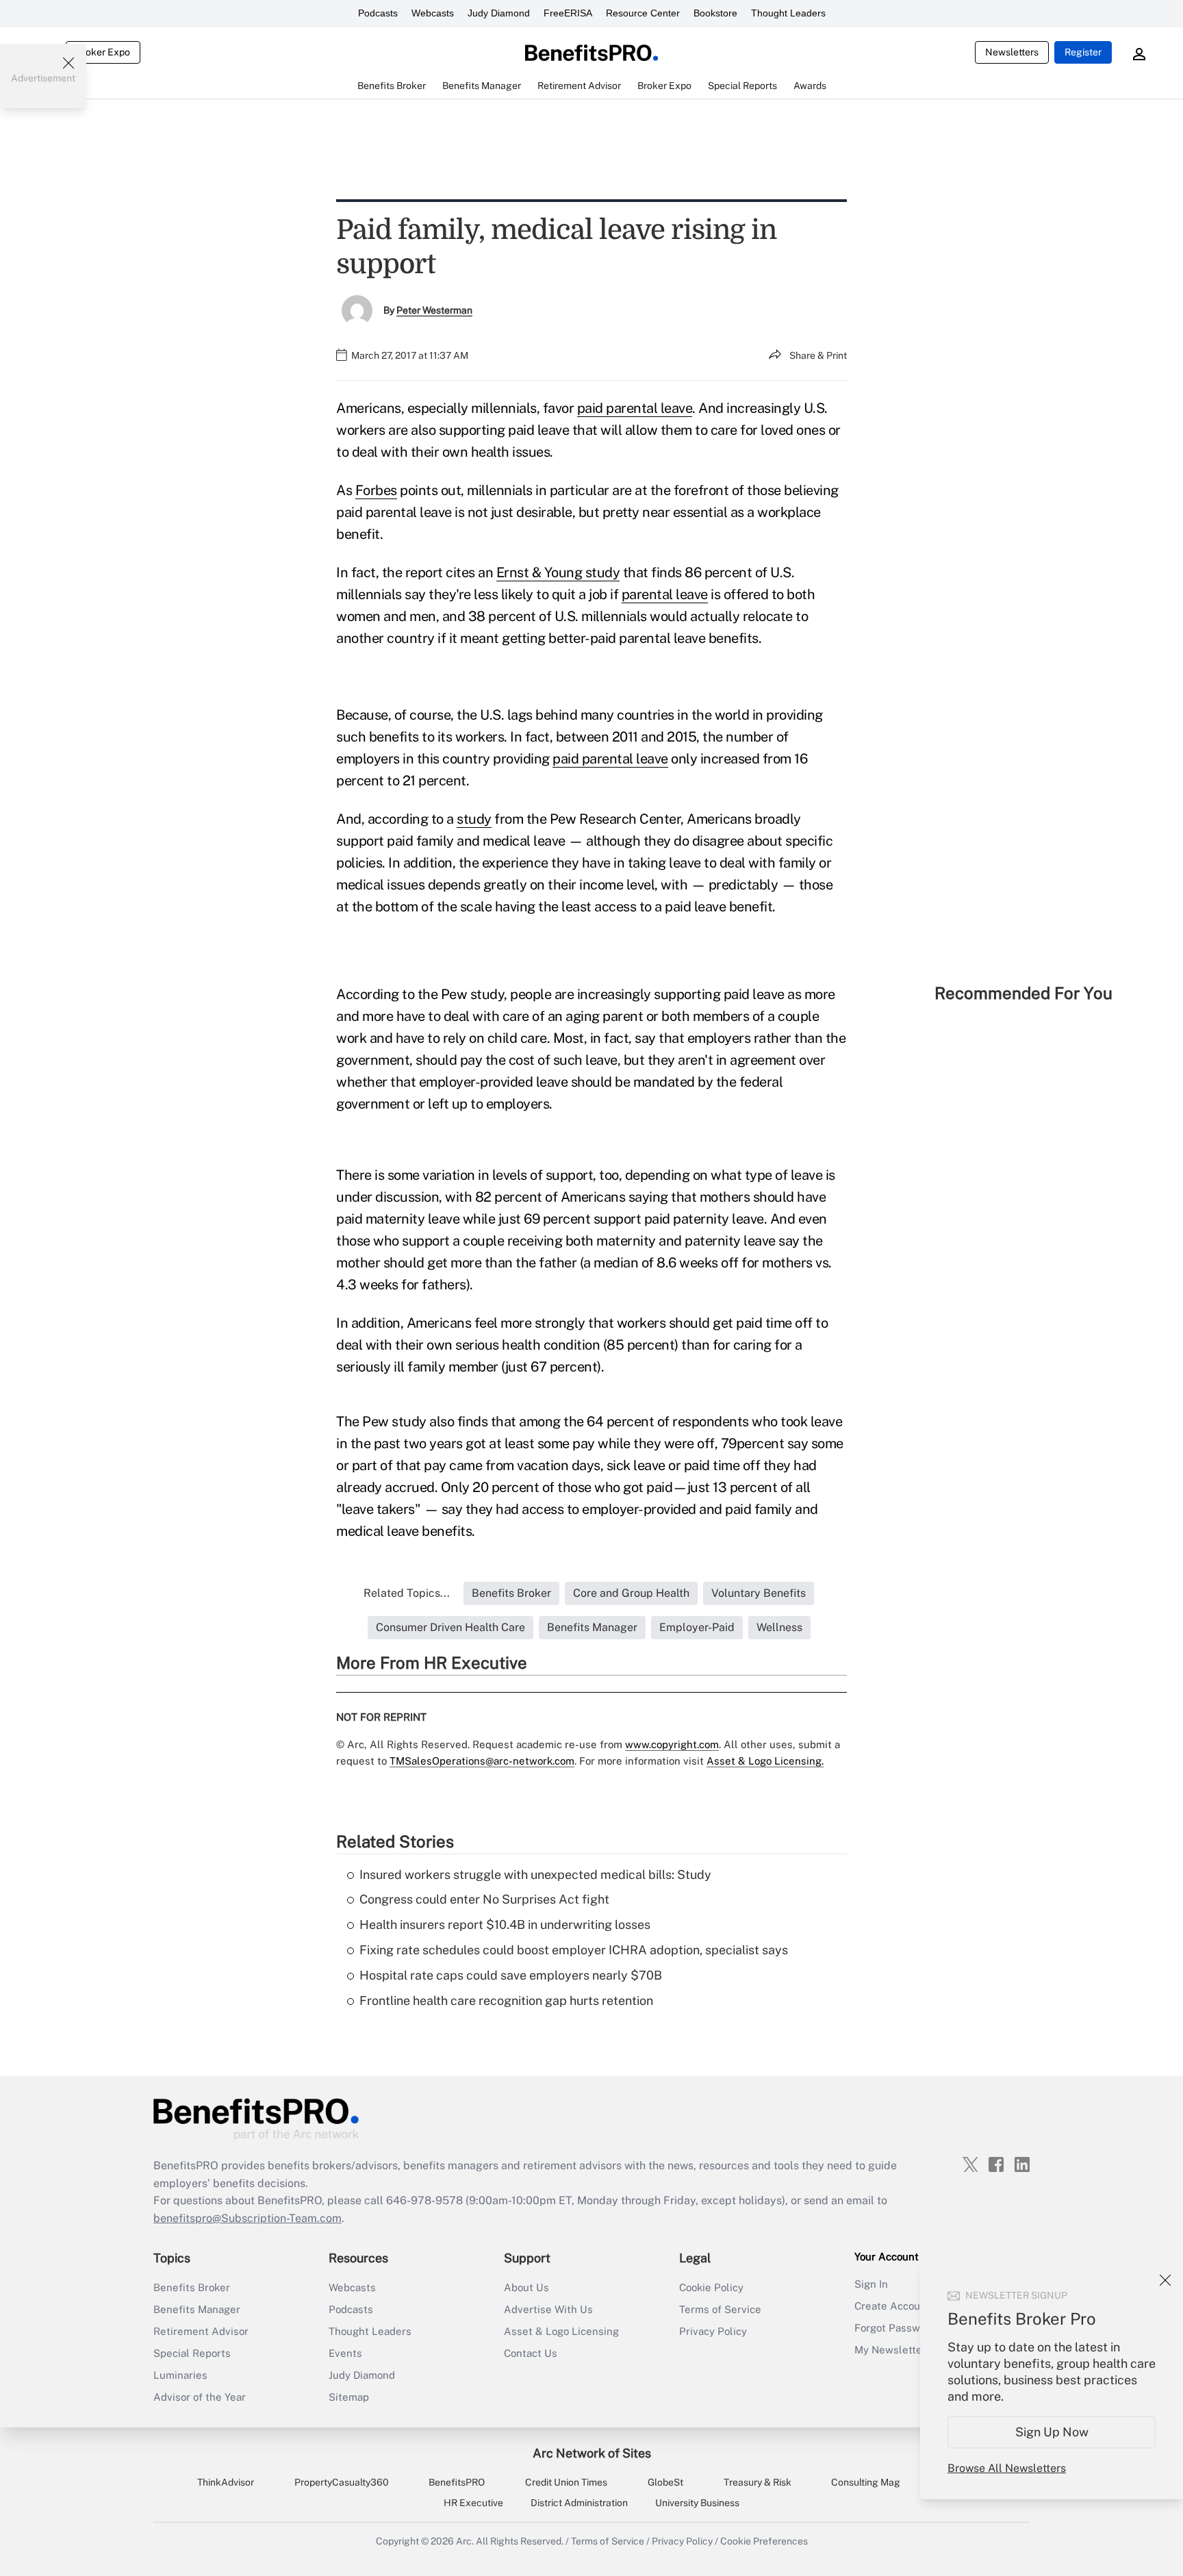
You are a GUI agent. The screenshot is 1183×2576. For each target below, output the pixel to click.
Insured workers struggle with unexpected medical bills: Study (535, 1874)
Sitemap (349, 2397)
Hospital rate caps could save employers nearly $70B (511, 1975)
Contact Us (531, 2353)
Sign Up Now (1052, 2432)
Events (345, 2353)
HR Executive (473, 2503)
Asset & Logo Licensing (561, 2331)
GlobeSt (665, 2482)
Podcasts (378, 13)
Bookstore (715, 13)
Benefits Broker (192, 2287)
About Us (526, 2287)
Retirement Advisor (201, 2331)
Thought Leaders (788, 13)
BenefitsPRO (457, 2482)
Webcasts (433, 13)
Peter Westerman (434, 310)
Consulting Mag (866, 2482)
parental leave (665, 594)
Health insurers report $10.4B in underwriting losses (505, 1924)
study (474, 819)
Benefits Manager (197, 2309)
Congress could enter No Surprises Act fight (484, 1899)
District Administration (579, 2503)
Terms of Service (720, 2309)
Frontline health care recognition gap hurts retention (506, 2000)
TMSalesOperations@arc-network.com (482, 1761)
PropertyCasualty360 (342, 2482)
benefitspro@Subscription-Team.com (247, 2218)
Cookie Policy (711, 2287)
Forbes (376, 490)
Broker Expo (103, 52)
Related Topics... (407, 1593)
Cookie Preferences (764, 2541)
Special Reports (192, 2353)
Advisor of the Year (200, 2397)
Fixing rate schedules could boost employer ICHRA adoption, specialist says (574, 1950)
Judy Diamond (499, 13)
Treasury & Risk (758, 2482)
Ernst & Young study (558, 572)
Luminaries (180, 2375)
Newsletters (1012, 52)
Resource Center (643, 13)
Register (1083, 52)
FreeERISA (568, 13)
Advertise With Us (548, 2309)
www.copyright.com (672, 1744)
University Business (697, 2503)
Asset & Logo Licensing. (765, 1761)
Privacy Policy (713, 2331)
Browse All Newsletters (1007, 2468)
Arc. (465, 2541)
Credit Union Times (566, 2482)
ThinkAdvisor (226, 2482)
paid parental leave (635, 408)
